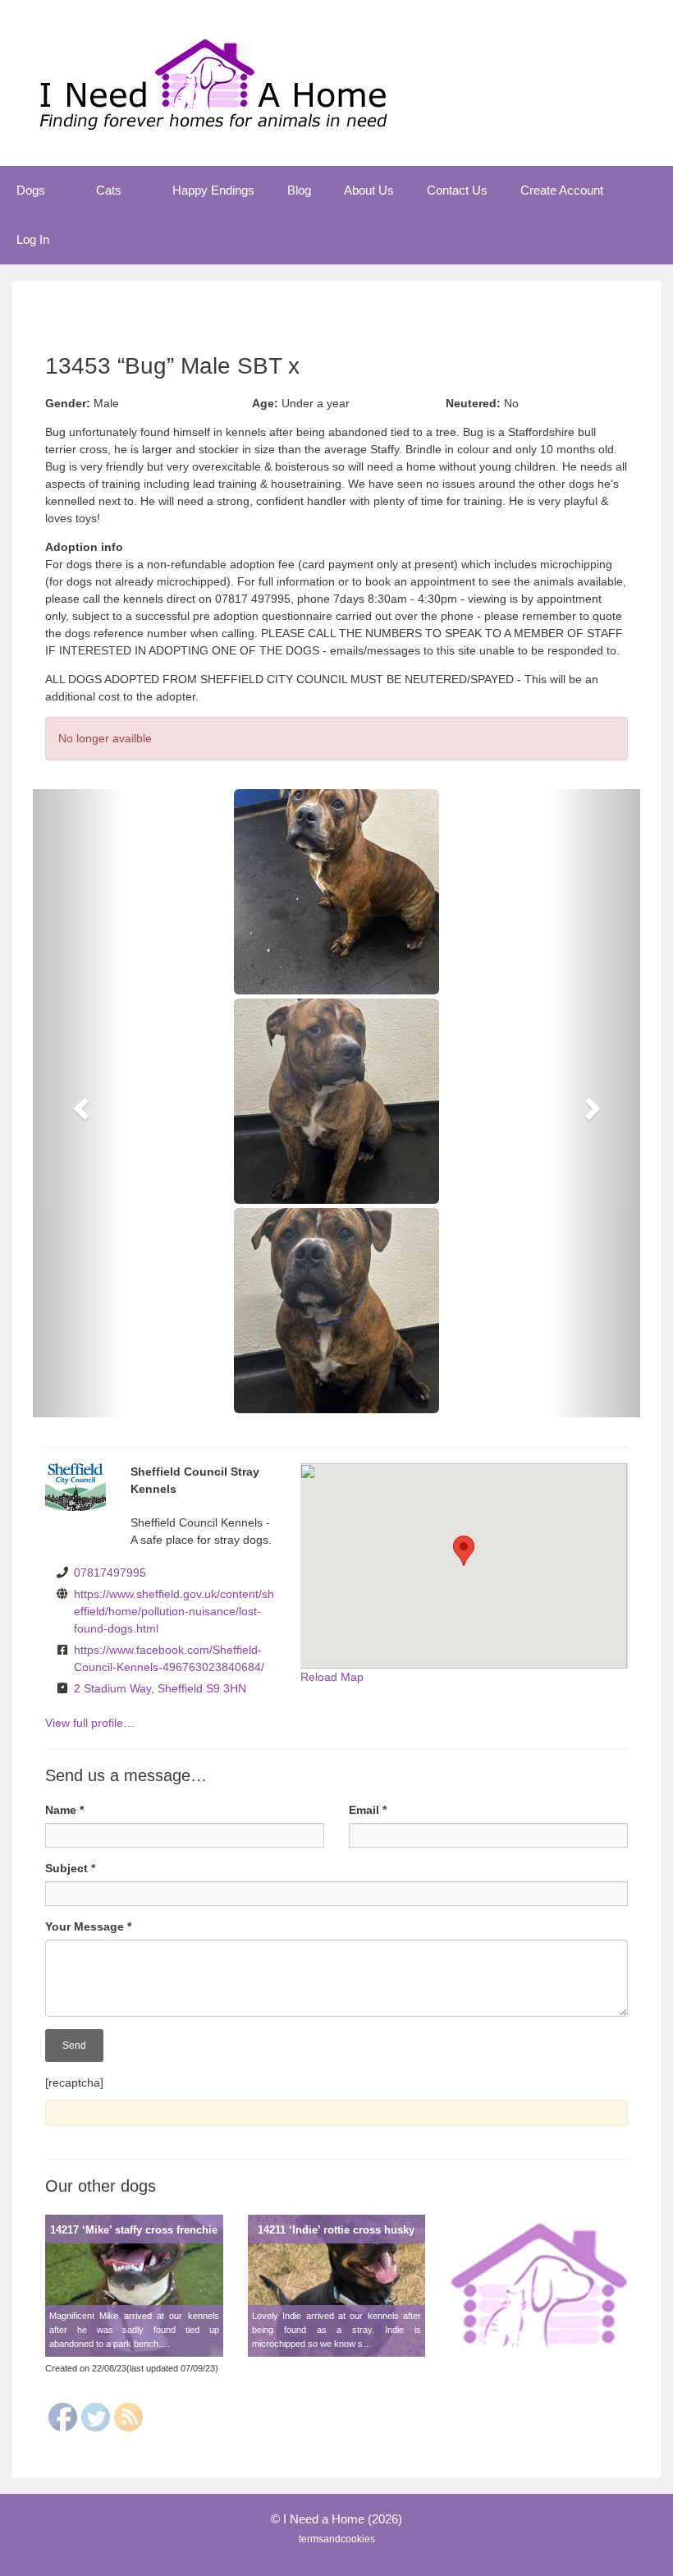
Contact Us (457, 190)
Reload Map (332, 1677)
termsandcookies (337, 2539)
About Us (369, 190)
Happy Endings (213, 190)
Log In (33, 239)
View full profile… (90, 1723)
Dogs (31, 190)
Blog (299, 190)
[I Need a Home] (213, 82)
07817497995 (110, 1573)
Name (64, 1810)
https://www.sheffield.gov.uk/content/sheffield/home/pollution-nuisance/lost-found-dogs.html (174, 1611)
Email (368, 1810)
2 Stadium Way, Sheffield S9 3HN (160, 1688)
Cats (109, 190)
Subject (70, 1868)
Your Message (88, 1926)
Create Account (562, 190)
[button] (62, 191)
